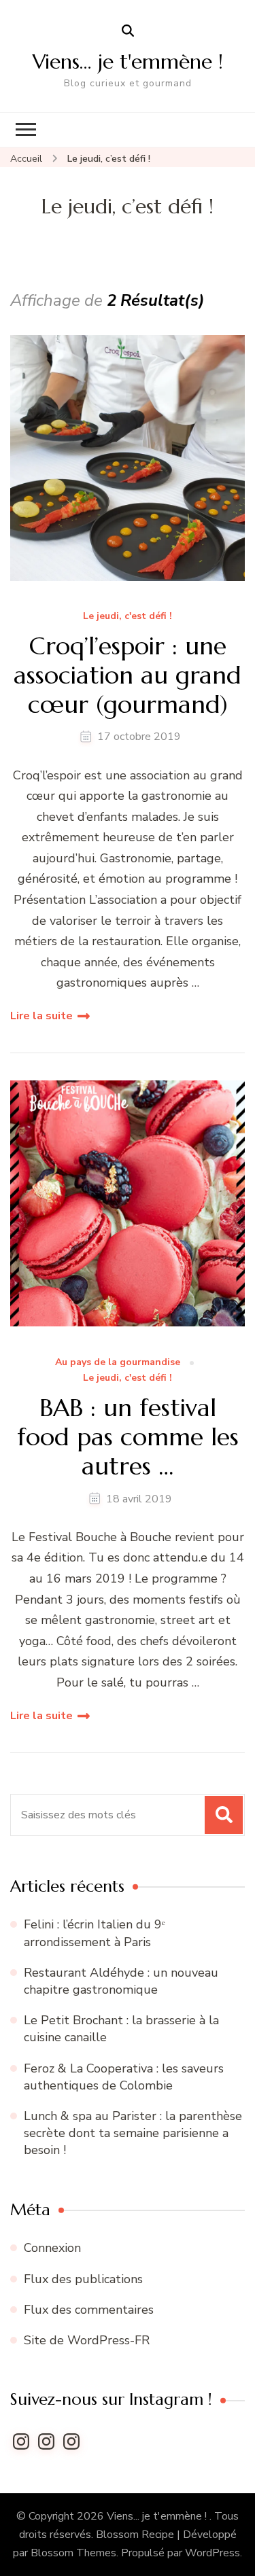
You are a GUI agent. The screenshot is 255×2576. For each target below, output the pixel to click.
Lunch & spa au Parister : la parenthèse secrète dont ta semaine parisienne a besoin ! (133, 2133)
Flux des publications (83, 2279)
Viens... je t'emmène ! (158, 2516)
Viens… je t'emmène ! (128, 61)
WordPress (213, 2553)
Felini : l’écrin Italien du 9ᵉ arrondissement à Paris (95, 1933)
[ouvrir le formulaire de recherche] (128, 31)
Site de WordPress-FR (87, 2340)
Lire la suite (41, 1016)
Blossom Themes (73, 2553)
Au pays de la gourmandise (118, 1363)
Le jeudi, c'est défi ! (128, 617)
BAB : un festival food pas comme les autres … (128, 1437)
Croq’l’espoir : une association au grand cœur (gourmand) (128, 675)
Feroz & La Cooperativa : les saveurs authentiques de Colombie (124, 2077)
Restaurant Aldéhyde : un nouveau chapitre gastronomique (121, 1981)
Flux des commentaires (89, 2310)
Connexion (52, 2248)
